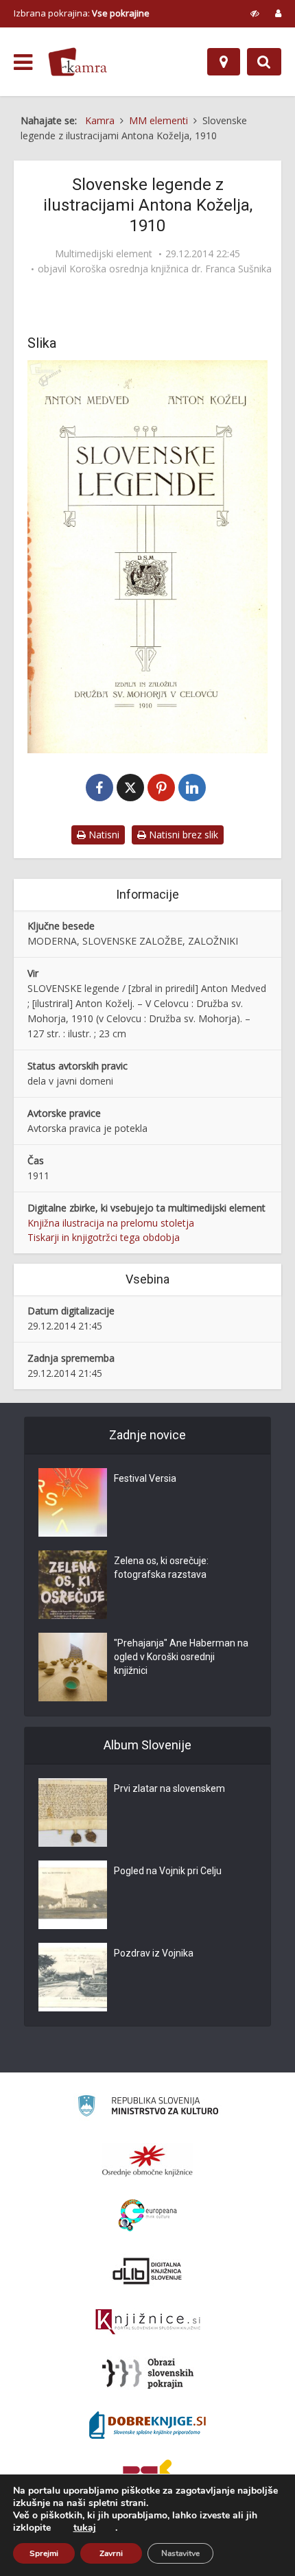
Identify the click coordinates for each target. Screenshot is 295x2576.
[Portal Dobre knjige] (147, 2425)
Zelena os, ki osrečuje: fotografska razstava (161, 1568)
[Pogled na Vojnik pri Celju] (73, 1895)
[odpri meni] (23, 62)
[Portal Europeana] (148, 2215)
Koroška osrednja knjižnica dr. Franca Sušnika (170, 269)
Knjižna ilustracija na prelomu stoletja (111, 1223)
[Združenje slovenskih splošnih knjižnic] (148, 2322)
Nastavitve (180, 2553)
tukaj (85, 2528)
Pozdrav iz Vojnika (154, 1953)
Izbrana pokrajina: (82, 13)
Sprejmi (44, 2553)
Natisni (103, 835)
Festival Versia (145, 1478)
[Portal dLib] (147, 2271)
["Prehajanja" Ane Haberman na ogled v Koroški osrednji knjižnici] (73, 1667)
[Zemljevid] (224, 62)
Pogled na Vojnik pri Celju (168, 1871)
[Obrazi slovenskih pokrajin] (148, 2374)
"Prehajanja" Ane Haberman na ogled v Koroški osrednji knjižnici (181, 1657)
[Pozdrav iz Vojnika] (73, 1977)
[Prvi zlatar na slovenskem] (73, 1812)
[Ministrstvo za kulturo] (148, 2108)
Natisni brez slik (182, 835)
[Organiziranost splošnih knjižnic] (147, 2160)
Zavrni (111, 2553)
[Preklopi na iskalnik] (264, 62)
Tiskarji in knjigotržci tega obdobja (104, 1237)
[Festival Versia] (73, 1502)
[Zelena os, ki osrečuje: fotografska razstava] (73, 1585)
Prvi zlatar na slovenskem (169, 1788)
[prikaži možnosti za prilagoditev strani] (255, 13)
